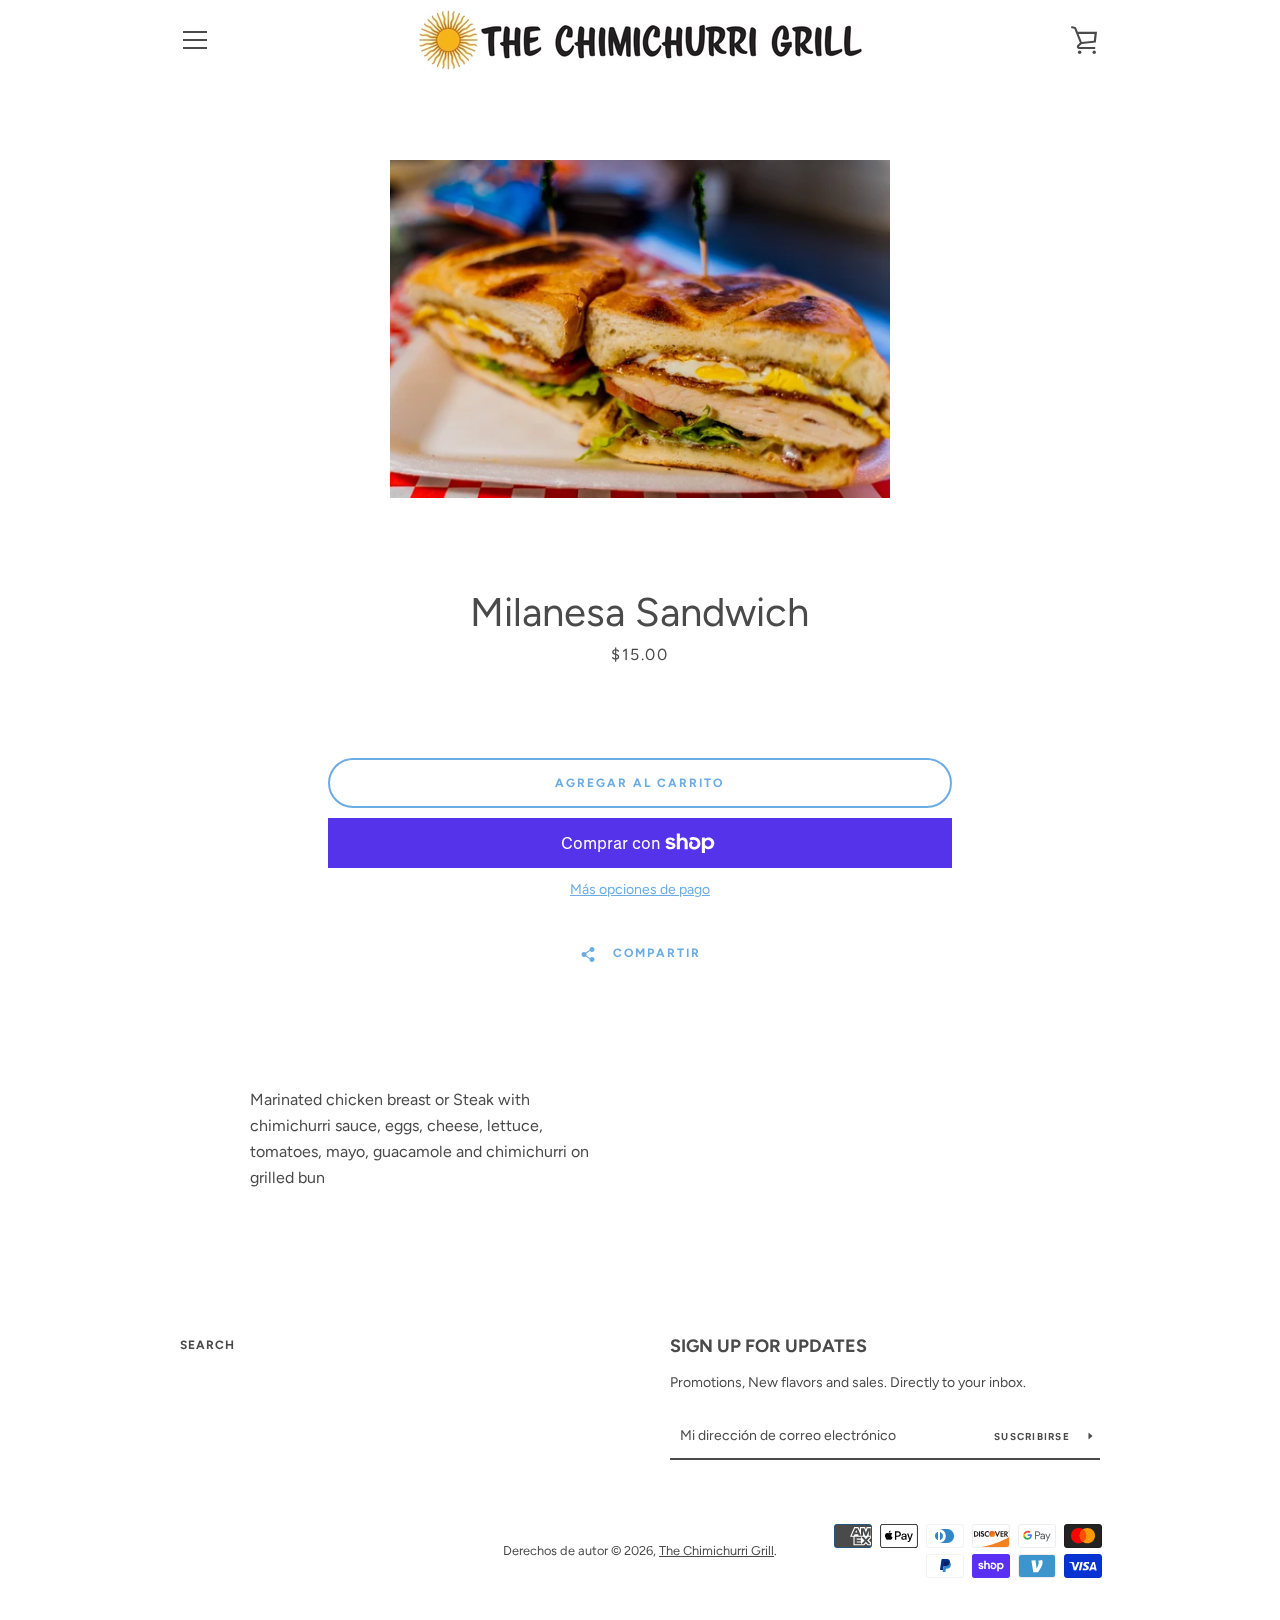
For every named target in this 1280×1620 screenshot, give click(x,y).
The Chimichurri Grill (716, 1550)
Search (207, 1345)
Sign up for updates (768, 1346)
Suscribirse (1033, 1436)
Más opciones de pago (640, 889)
